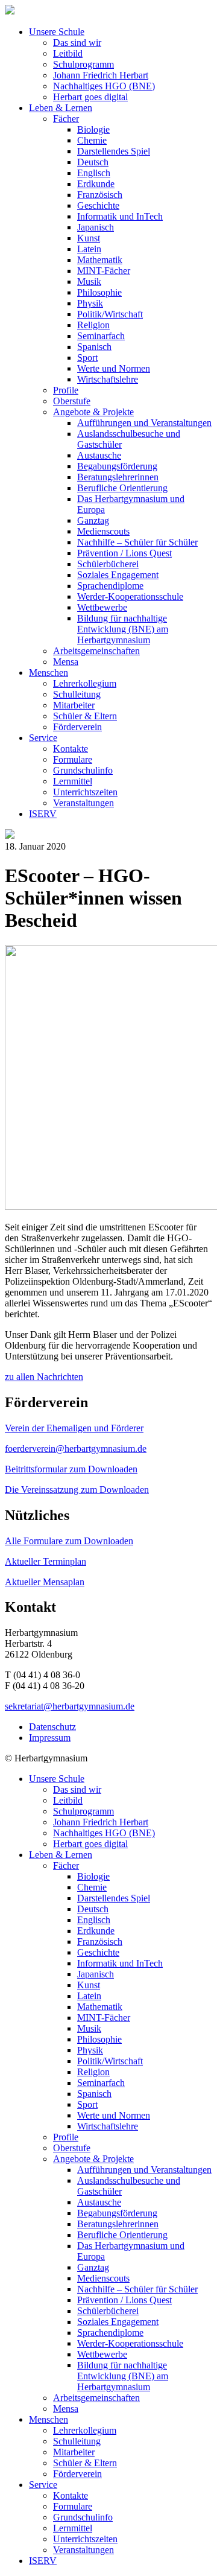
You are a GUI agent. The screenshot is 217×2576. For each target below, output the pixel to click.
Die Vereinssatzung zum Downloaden (77, 1490)
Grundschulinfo (83, 770)
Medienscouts (103, 531)
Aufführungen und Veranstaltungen (144, 423)
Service (43, 738)
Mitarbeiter (74, 705)
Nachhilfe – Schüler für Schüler (137, 542)
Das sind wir (77, 43)
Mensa (66, 662)
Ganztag (93, 520)
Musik (89, 281)
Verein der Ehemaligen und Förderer (74, 1428)
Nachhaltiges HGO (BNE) (104, 86)
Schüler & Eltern (85, 716)
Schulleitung (77, 694)
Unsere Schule (57, 32)
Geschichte (98, 205)
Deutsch (93, 162)
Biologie (93, 129)
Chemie (92, 140)
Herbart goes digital (90, 97)
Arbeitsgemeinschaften (96, 651)
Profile (66, 390)
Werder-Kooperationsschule (130, 596)
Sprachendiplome (110, 586)
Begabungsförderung (117, 466)
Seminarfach (101, 336)
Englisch (94, 173)
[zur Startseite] (10, 11)
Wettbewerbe (102, 607)
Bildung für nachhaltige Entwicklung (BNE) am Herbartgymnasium (123, 629)
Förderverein (77, 727)
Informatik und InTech (120, 216)
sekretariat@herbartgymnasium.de (70, 1706)
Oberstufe (72, 401)
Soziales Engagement (118, 575)
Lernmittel (73, 781)
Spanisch (94, 347)
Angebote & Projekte (93, 412)
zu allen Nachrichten (44, 1377)
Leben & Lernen (61, 108)
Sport (87, 358)
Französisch (100, 195)
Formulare (73, 759)
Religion (93, 325)
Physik (90, 303)
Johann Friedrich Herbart (101, 75)
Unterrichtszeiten (85, 792)
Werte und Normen (114, 368)
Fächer (66, 119)
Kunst (89, 238)
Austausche (99, 455)
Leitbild (68, 53)
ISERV (43, 814)
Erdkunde (96, 184)
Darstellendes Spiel (114, 151)
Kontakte (71, 749)
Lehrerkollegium (85, 683)
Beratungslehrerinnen (118, 477)
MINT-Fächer (104, 271)
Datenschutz (52, 1727)
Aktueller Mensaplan (45, 1582)
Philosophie (99, 292)
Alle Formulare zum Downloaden (69, 1541)
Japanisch (96, 227)
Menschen (49, 673)
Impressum (50, 1738)
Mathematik (100, 260)
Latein (89, 249)
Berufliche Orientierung (122, 488)
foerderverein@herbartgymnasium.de (76, 1449)
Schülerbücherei (108, 564)
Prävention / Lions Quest (124, 553)
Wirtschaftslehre (108, 379)
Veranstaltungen (83, 803)
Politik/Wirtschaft (110, 314)
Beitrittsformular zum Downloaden (71, 1469)
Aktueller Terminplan (46, 1561)
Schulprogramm (83, 64)
